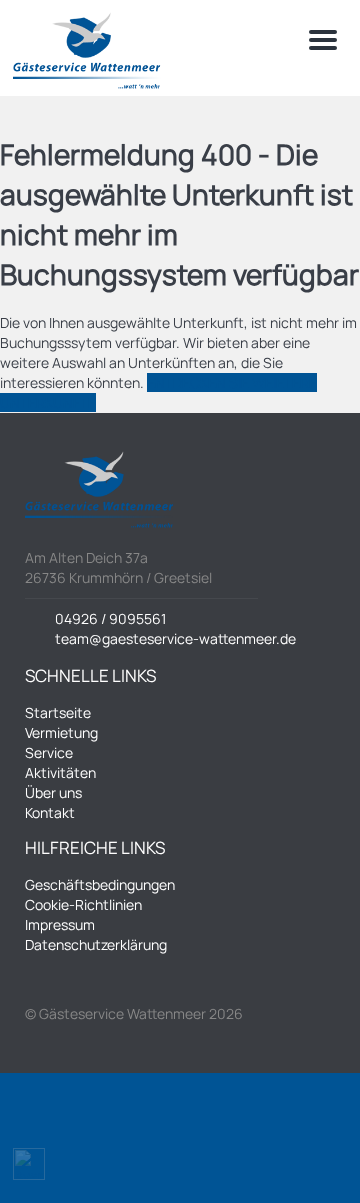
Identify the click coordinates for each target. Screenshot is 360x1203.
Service (49, 752)
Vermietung (61, 732)
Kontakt (50, 812)
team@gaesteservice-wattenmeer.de (175, 638)
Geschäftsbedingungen (100, 884)
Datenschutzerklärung (96, 944)
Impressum (60, 924)
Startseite (58, 712)
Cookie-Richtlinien (83, 904)
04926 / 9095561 (110, 618)
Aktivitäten (60, 772)
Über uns (53, 792)
